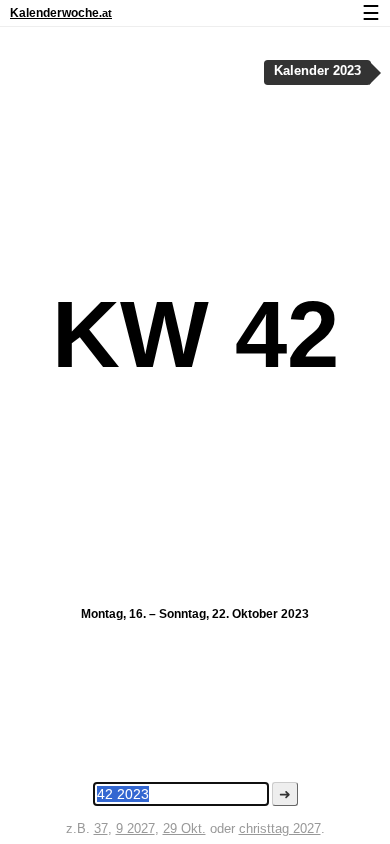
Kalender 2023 (317, 71)
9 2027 (135, 828)
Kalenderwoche (61, 13)
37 (101, 828)
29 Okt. (184, 828)
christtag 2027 (280, 828)
